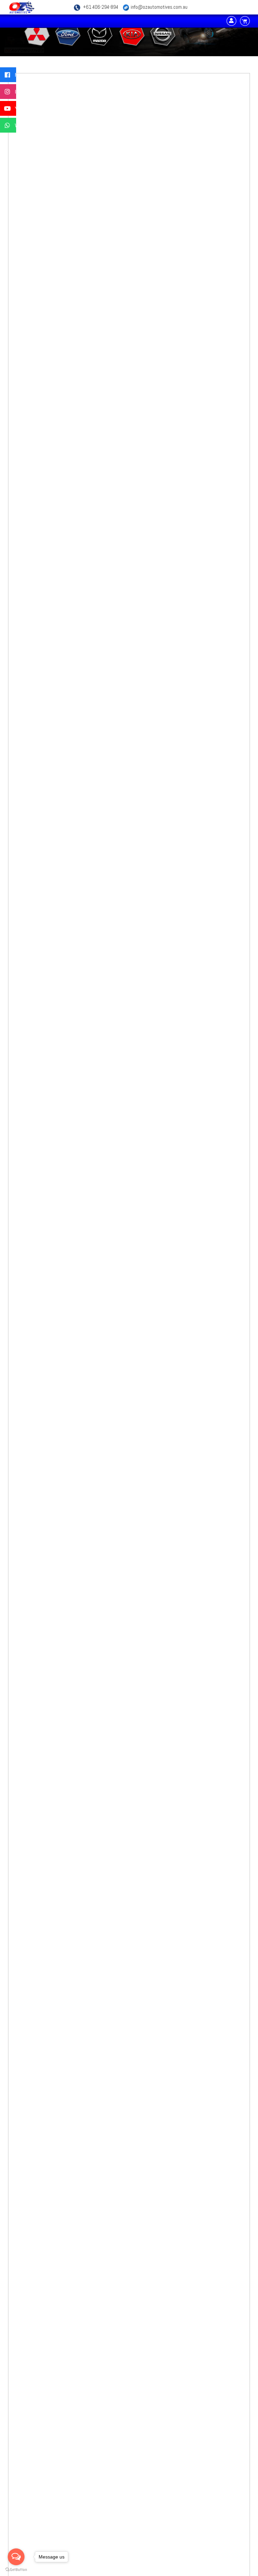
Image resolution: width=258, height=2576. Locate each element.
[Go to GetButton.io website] (16, 2569)
